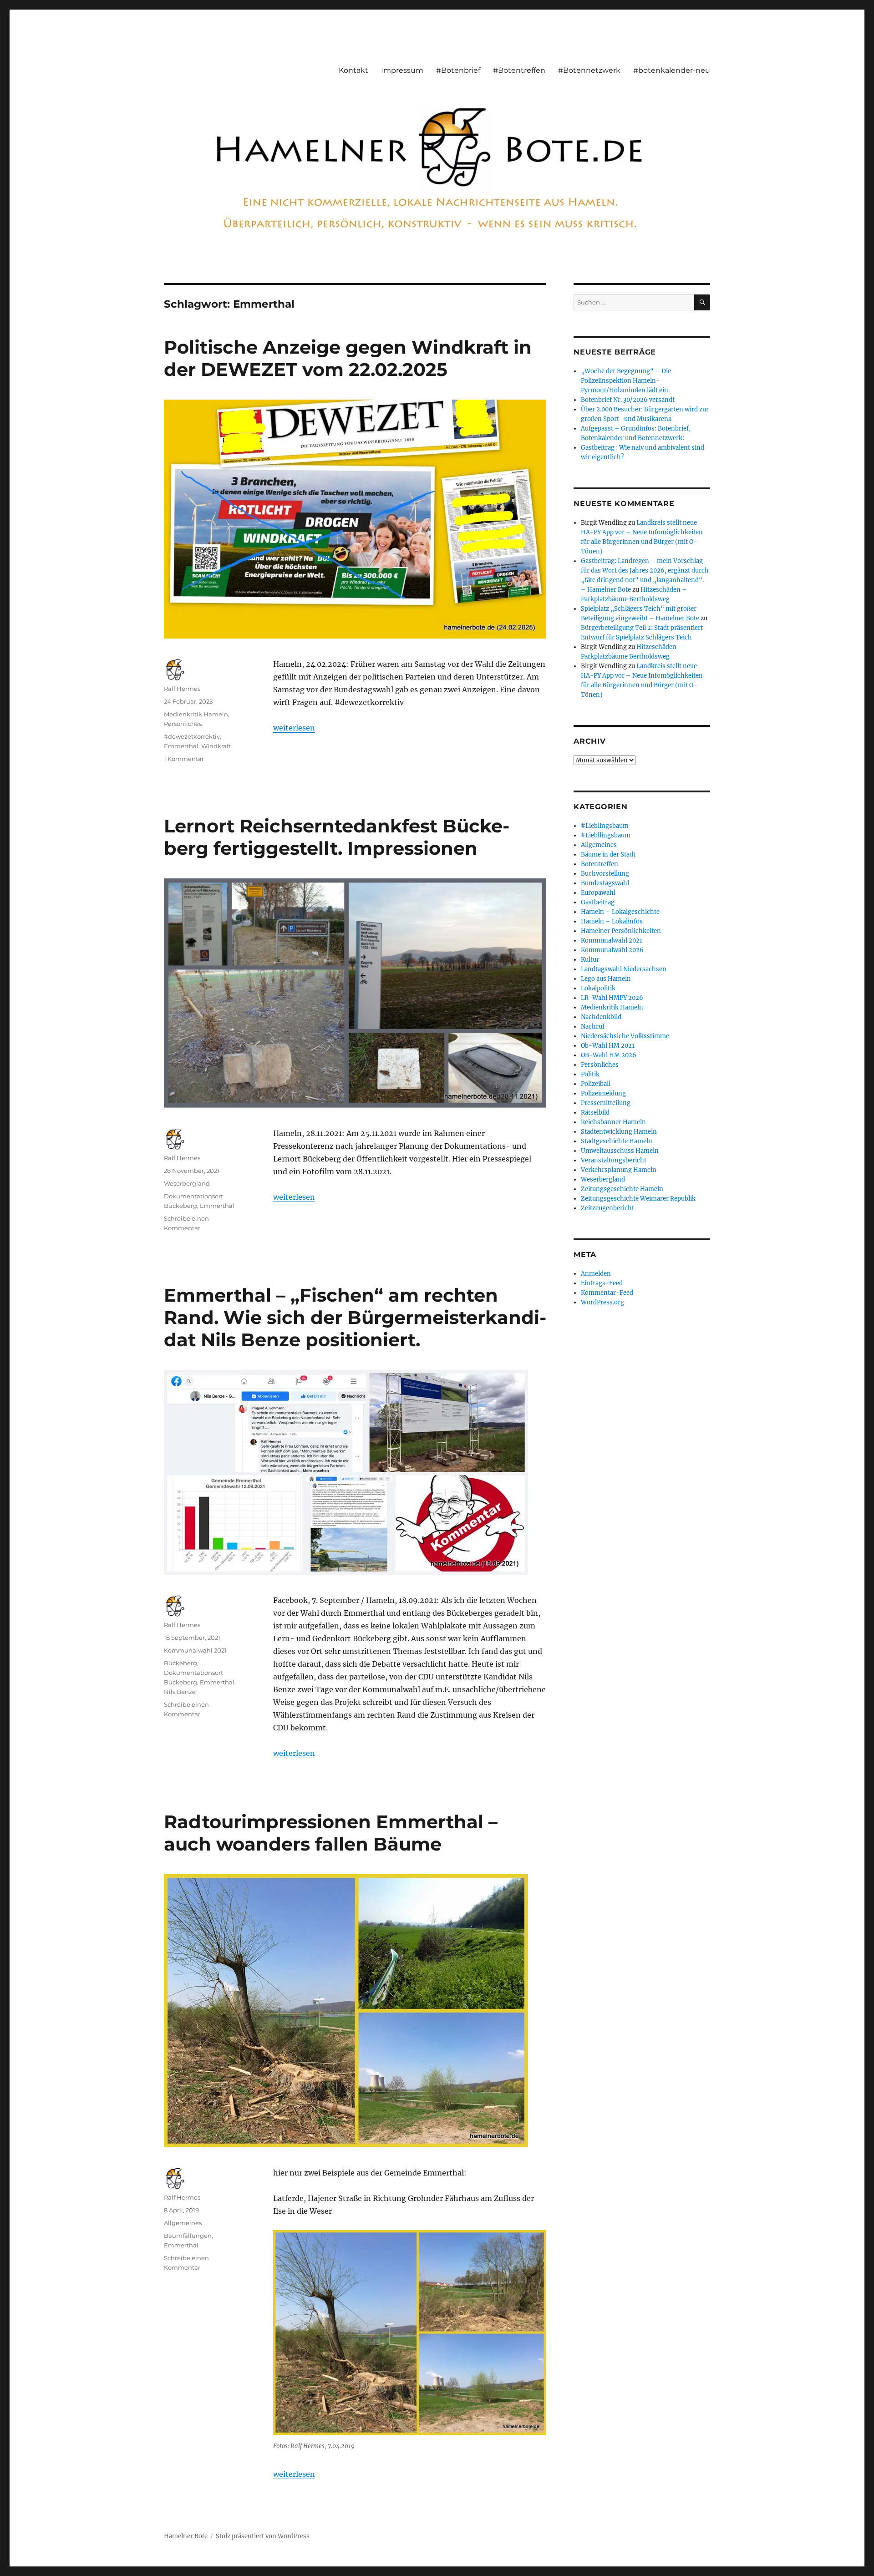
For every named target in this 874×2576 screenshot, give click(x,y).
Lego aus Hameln (606, 979)
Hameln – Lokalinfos (612, 921)
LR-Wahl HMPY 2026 (612, 998)
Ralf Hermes (182, 689)
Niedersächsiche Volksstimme (625, 1036)
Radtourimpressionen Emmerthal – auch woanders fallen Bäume (331, 1833)
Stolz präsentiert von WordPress (263, 2536)
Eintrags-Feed (602, 1283)
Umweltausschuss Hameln (620, 1151)
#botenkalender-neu (672, 70)
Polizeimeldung (603, 1093)
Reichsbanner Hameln (613, 1122)
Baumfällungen (188, 2236)
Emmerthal (181, 746)
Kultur (590, 960)
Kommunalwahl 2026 (612, 950)
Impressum (402, 70)
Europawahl (598, 893)
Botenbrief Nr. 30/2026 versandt (628, 400)
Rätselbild (595, 1113)
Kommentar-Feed (607, 1293)
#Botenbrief (458, 70)
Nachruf (593, 1027)
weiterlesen (294, 728)
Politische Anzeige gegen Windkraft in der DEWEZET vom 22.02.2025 (348, 358)
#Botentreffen (519, 70)
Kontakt (353, 70)
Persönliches (183, 724)
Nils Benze (180, 1692)
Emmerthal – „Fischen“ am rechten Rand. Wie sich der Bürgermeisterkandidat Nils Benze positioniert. (355, 1317)
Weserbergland (187, 1183)
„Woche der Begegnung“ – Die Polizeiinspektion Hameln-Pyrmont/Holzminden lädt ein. (626, 381)
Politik (590, 1074)
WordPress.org (602, 1302)
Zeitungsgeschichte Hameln (622, 1189)
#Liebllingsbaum (606, 835)
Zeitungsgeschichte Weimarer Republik (638, 1199)
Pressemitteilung (606, 1103)
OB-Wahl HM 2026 (609, 1055)
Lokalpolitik (598, 988)
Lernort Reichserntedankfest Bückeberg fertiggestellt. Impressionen (337, 837)
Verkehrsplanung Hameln (619, 1170)
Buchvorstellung (605, 874)
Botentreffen (600, 864)
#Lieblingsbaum (605, 826)
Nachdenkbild (601, 1017)
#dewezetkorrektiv (192, 736)
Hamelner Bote (186, 2536)
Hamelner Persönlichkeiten (621, 931)
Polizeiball (596, 1084)
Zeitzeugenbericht (607, 1208)
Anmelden (596, 1274)
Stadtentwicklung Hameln (619, 1132)
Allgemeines (183, 2223)
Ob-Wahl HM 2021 (608, 1046)
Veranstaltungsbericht (614, 1160)
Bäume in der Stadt (608, 854)
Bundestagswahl (605, 883)
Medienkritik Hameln (196, 714)
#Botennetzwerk (589, 70)
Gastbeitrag (598, 902)
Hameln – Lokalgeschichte (620, 912)
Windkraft (216, 746)
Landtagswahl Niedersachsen (624, 969)
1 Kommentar (184, 759)
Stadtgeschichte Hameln (617, 1141)
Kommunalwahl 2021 (195, 1650)
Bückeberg (180, 1663)
